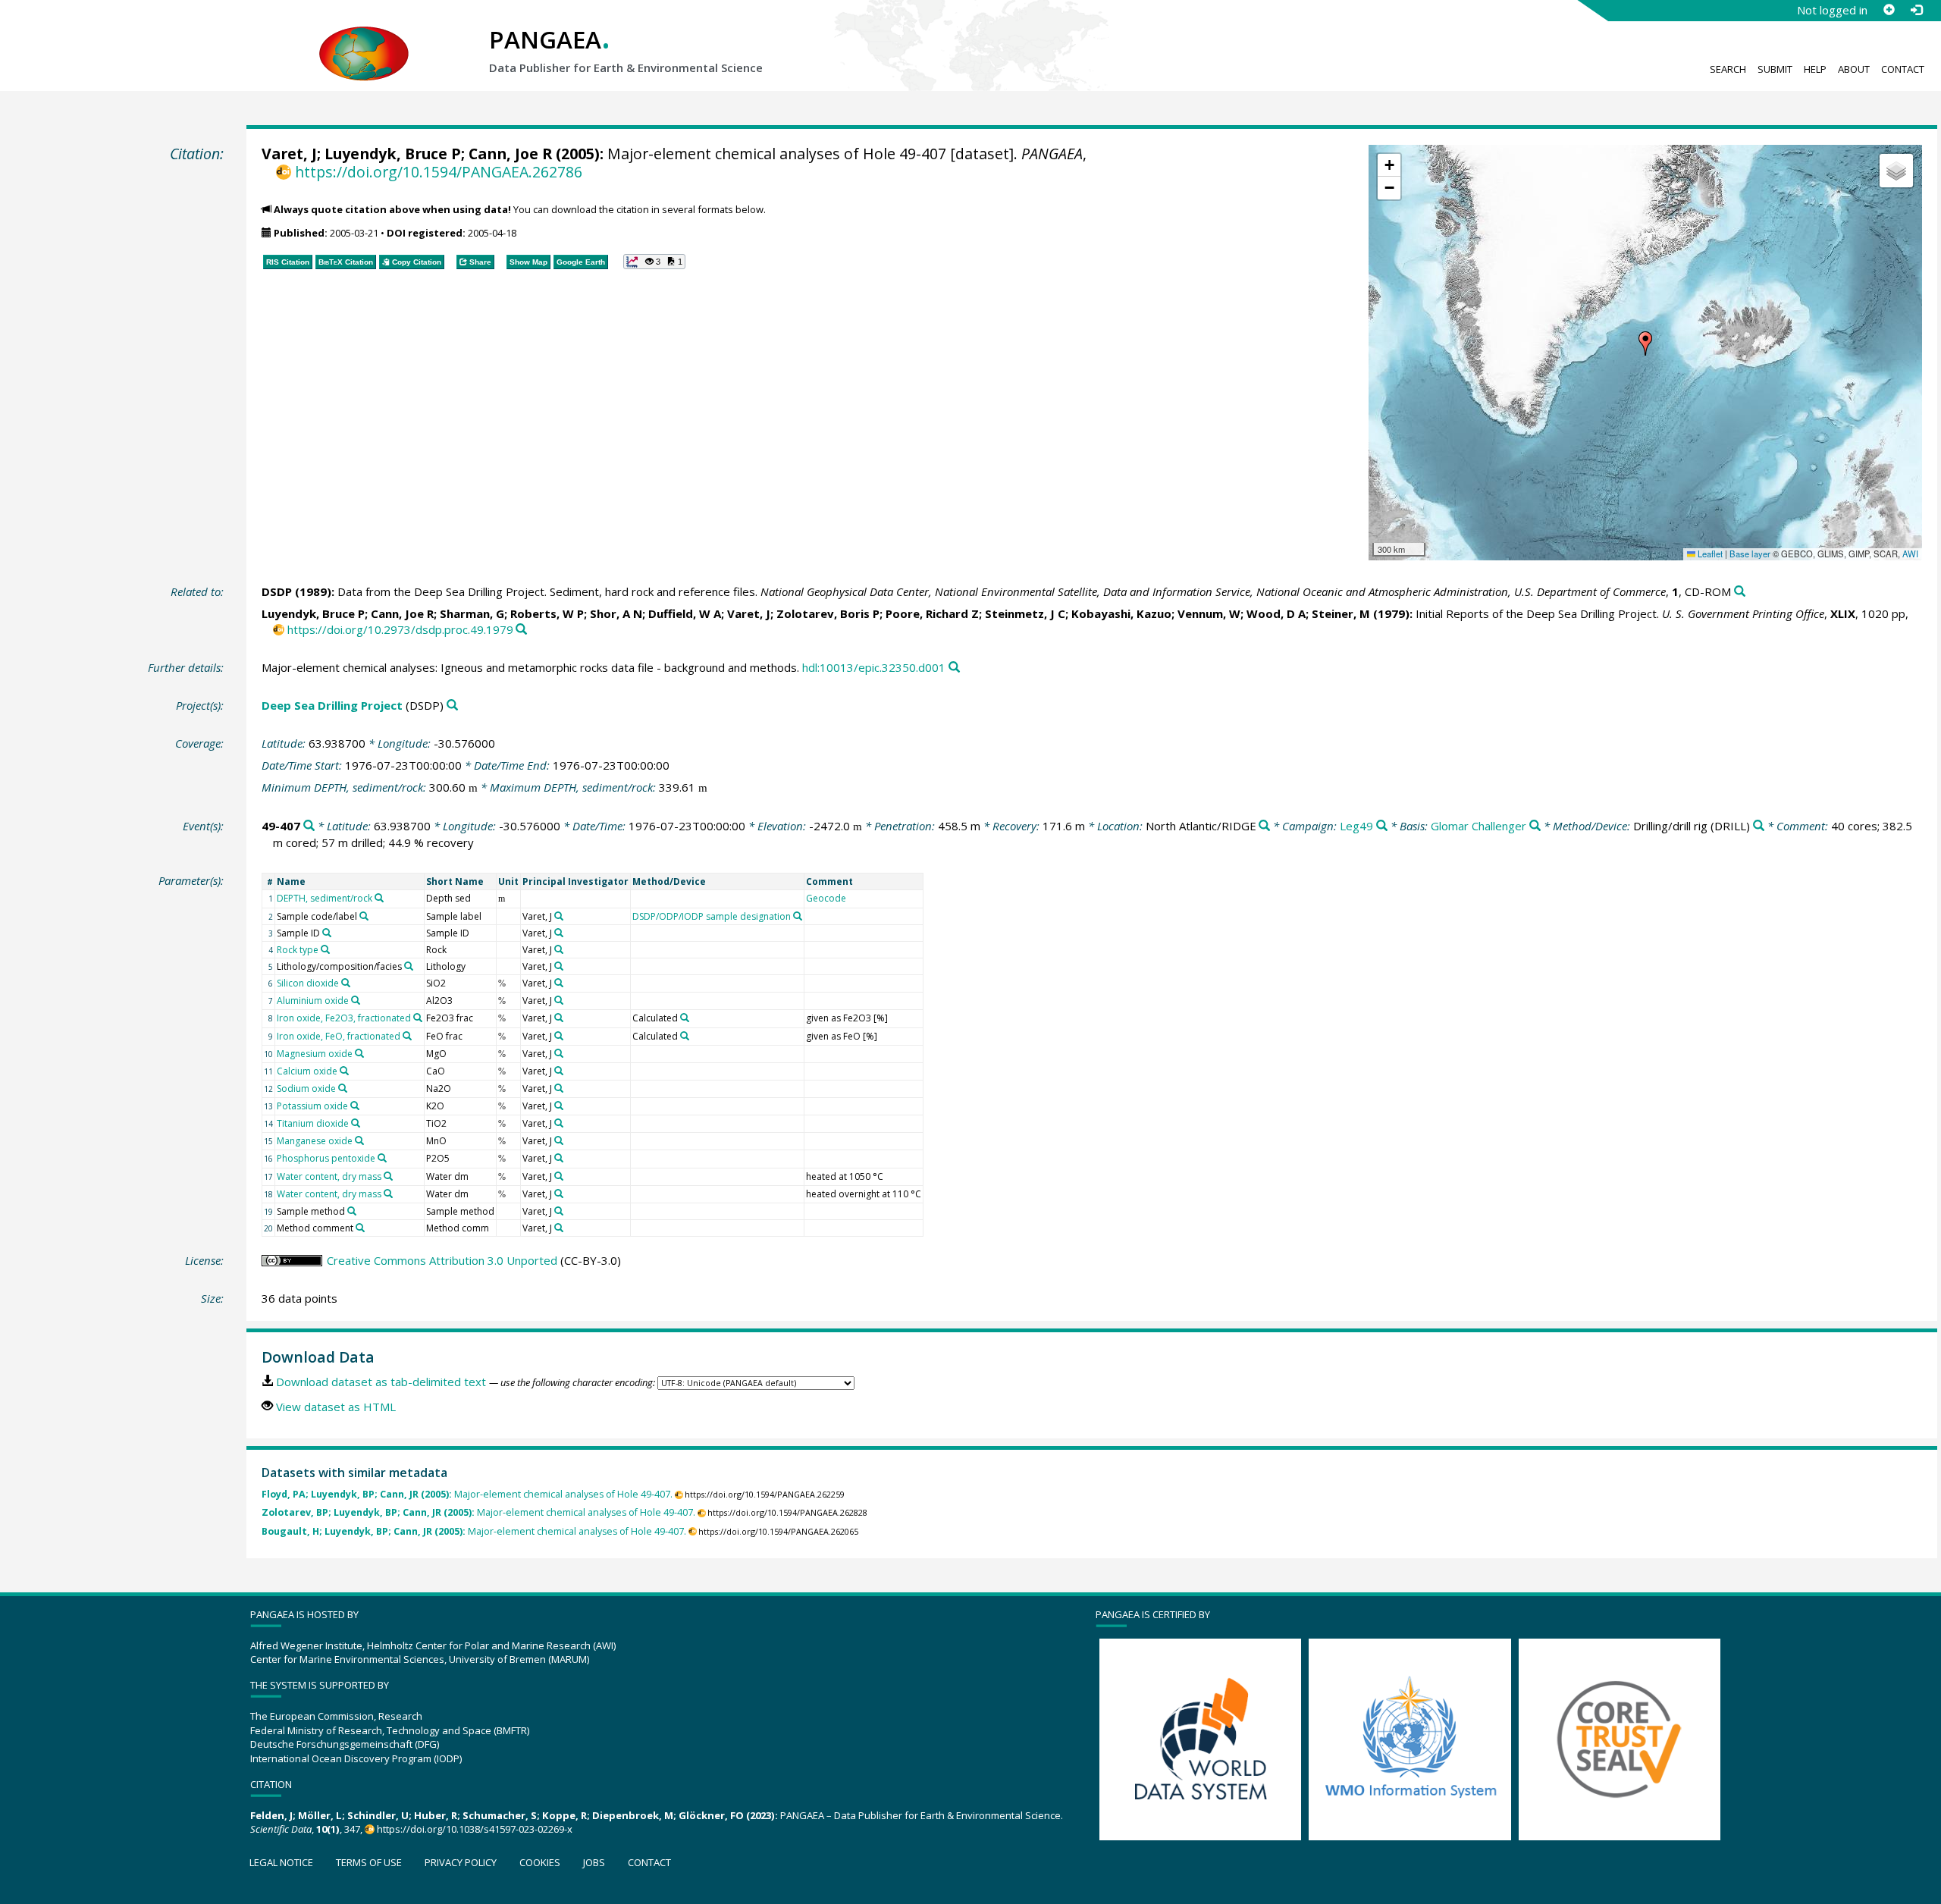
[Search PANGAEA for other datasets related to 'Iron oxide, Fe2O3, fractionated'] (418, 1018)
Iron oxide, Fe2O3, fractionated (344, 1018)
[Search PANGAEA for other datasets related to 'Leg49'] (1382, 826)
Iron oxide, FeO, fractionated (339, 1036)
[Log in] (1916, 10)
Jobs (594, 1862)
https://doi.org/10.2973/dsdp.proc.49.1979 (400, 629)
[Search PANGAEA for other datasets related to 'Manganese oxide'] (359, 1140)
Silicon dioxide (308, 983)
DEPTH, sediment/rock (325, 898)
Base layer (1750, 554)
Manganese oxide (315, 1141)
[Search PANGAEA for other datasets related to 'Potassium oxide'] (355, 1106)
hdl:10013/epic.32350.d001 (874, 667)
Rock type (298, 950)
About (1854, 69)
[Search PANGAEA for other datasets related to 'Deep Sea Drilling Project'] (452, 706)
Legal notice (281, 1862)
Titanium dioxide (313, 1123)
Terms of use (369, 1862)
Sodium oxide (306, 1088)
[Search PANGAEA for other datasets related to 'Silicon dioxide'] (346, 983)
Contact (1903, 69)
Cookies (540, 1862)
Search (1728, 69)
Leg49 (1356, 826)
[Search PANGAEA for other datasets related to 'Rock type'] (325, 949)
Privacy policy (461, 1862)
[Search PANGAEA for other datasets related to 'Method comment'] (360, 1228)
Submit (1775, 69)
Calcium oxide (307, 1071)
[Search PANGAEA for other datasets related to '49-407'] (309, 826)
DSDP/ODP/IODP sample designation (712, 916)
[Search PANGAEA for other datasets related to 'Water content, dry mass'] (388, 1176)
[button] (1645, 343)
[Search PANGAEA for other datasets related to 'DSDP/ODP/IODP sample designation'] (798, 916)
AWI (1910, 554)
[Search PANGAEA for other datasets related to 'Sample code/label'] (364, 916)
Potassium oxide (312, 1106)
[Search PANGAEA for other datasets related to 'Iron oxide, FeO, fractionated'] (407, 1036)
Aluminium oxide (313, 1001)
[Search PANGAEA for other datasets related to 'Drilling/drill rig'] (1759, 826)
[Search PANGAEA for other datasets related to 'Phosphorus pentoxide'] (382, 1158)
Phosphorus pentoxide (326, 1158)
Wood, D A (1276, 613)
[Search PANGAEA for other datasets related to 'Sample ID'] (327, 933)
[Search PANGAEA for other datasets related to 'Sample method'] (352, 1211)
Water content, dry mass (329, 1176)
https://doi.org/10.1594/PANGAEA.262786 (438, 172)
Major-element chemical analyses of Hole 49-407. (467, 1494)
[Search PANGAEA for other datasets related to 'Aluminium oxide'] (356, 1000)
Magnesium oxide (315, 1054)
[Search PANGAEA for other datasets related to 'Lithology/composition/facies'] (409, 966)
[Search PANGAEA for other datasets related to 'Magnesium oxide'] (359, 1053)
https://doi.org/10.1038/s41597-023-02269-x (475, 1829)
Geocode (826, 898)
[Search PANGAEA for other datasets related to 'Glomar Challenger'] (1535, 826)
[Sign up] (1889, 10)
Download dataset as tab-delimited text (381, 1382)
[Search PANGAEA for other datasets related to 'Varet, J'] (559, 916)
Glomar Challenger (1478, 826)
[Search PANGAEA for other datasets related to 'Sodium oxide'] (343, 1088)
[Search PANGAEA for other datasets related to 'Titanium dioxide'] (356, 1123)
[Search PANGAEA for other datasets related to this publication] (1740, 592)
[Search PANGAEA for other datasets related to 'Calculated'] (685, 1018)
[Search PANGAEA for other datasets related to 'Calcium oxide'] (344, 1071)
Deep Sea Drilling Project (332, 705)
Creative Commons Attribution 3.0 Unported (442, 1260)
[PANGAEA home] (364, 39)
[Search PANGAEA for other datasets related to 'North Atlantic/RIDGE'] (1264, 826)
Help (1815, 69)
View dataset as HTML (336, 1407)
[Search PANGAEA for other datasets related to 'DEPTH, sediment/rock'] (379, 898)
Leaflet (1709, 554)
